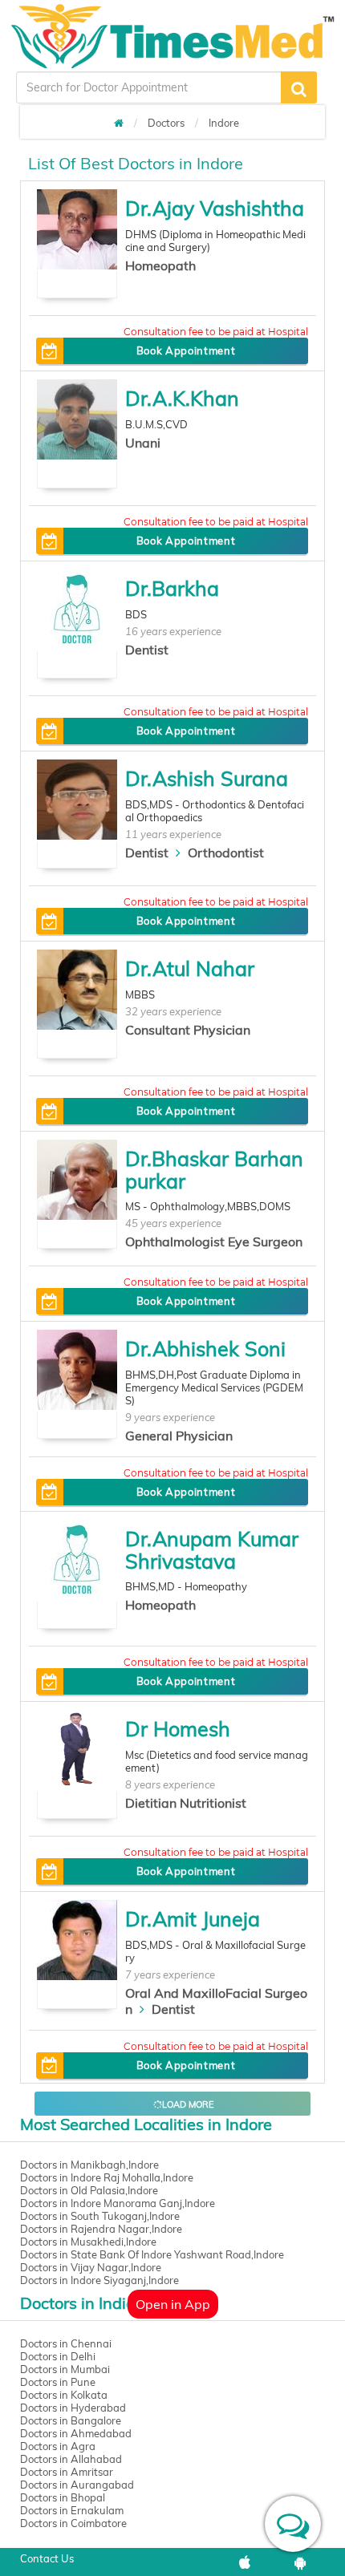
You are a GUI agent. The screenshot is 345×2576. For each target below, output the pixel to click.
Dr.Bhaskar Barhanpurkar (214, 1170)
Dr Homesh (178, 1729)
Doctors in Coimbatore (73, 2523)
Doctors (166, 123)
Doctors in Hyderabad (73, 2408)
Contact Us (47, 2558)
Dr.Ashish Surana (207, 778)
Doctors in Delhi (58, 2356)
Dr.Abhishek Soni (205, 1349)
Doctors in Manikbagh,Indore (89, 2165)
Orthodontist (226, 853)
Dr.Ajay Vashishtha (215, 208)
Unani (143, 443)
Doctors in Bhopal (63, 2497)
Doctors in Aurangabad (77, 2485)
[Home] (119, 123)
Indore (224, 123)
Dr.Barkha (172, 588)
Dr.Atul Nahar (190, 968)
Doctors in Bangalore (71, 2420)
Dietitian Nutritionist (186, 1803)
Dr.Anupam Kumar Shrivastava (212, 1550)
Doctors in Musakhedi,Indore (88, 2242)
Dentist (147, 650)
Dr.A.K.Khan (182, 398)
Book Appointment (186, 350)
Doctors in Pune (58, 2382)
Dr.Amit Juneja (193, 1919)
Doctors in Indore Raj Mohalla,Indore (107, 2177)
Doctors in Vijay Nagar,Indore (91, 2267)
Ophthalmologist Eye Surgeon (214, 1241)
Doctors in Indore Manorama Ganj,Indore (118, 2203)
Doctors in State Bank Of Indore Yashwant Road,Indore (152, 2254)
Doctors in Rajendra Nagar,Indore (101, 2229)
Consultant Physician (188, 1030)
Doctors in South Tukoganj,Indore (100, 2216)
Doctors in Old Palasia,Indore (89, 2190)
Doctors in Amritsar (67, 2472)
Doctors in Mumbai (65, 2369)
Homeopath (160, 265)
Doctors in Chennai (66, 2343)
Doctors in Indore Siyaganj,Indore (99, 2280)
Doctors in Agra (58, 2446)
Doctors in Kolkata (64, 2395)
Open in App (173, 2304)
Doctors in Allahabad (71, 2459)
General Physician (179, 1436)
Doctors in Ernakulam (72, 2510)
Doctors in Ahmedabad (76, 2433)
